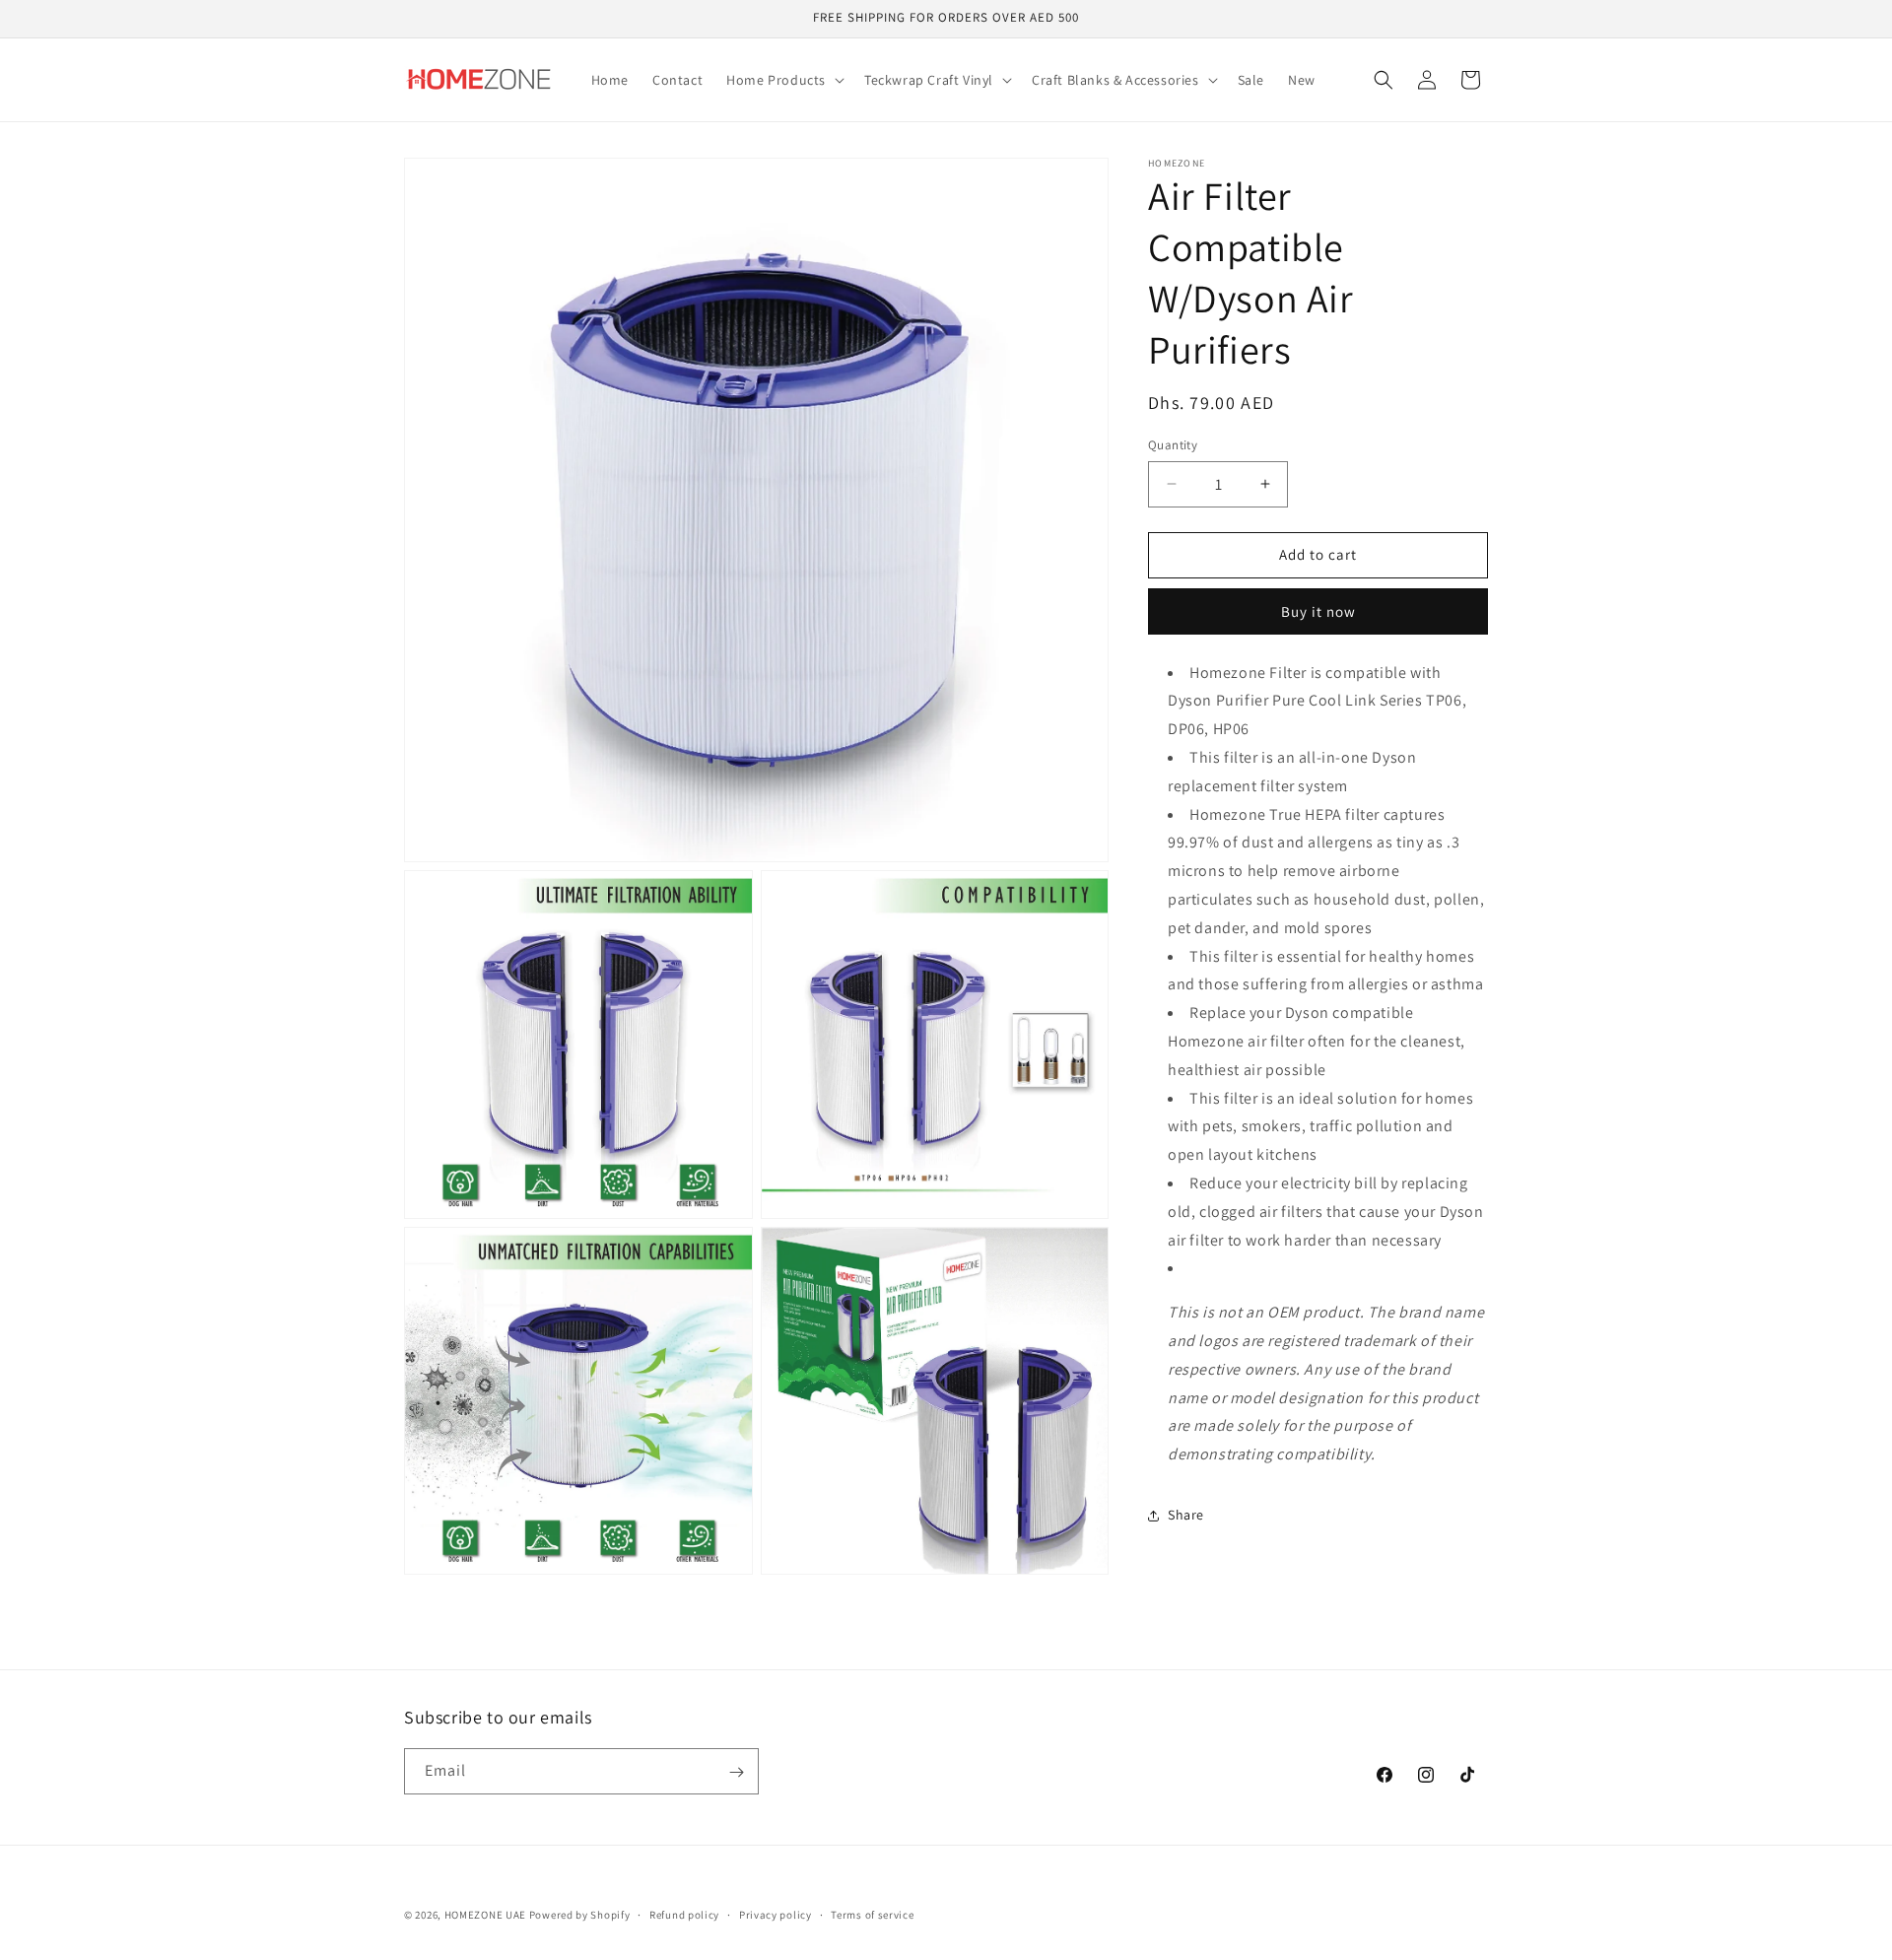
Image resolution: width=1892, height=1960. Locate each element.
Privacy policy (776, 1914)
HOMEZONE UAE (485, 1915)
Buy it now (1318, 611)
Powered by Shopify (580, 1915)
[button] (783, 80)
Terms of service (872, 1914)
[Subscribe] (736, 1772)
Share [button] (1186, 1515)
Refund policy (684, 1914)
